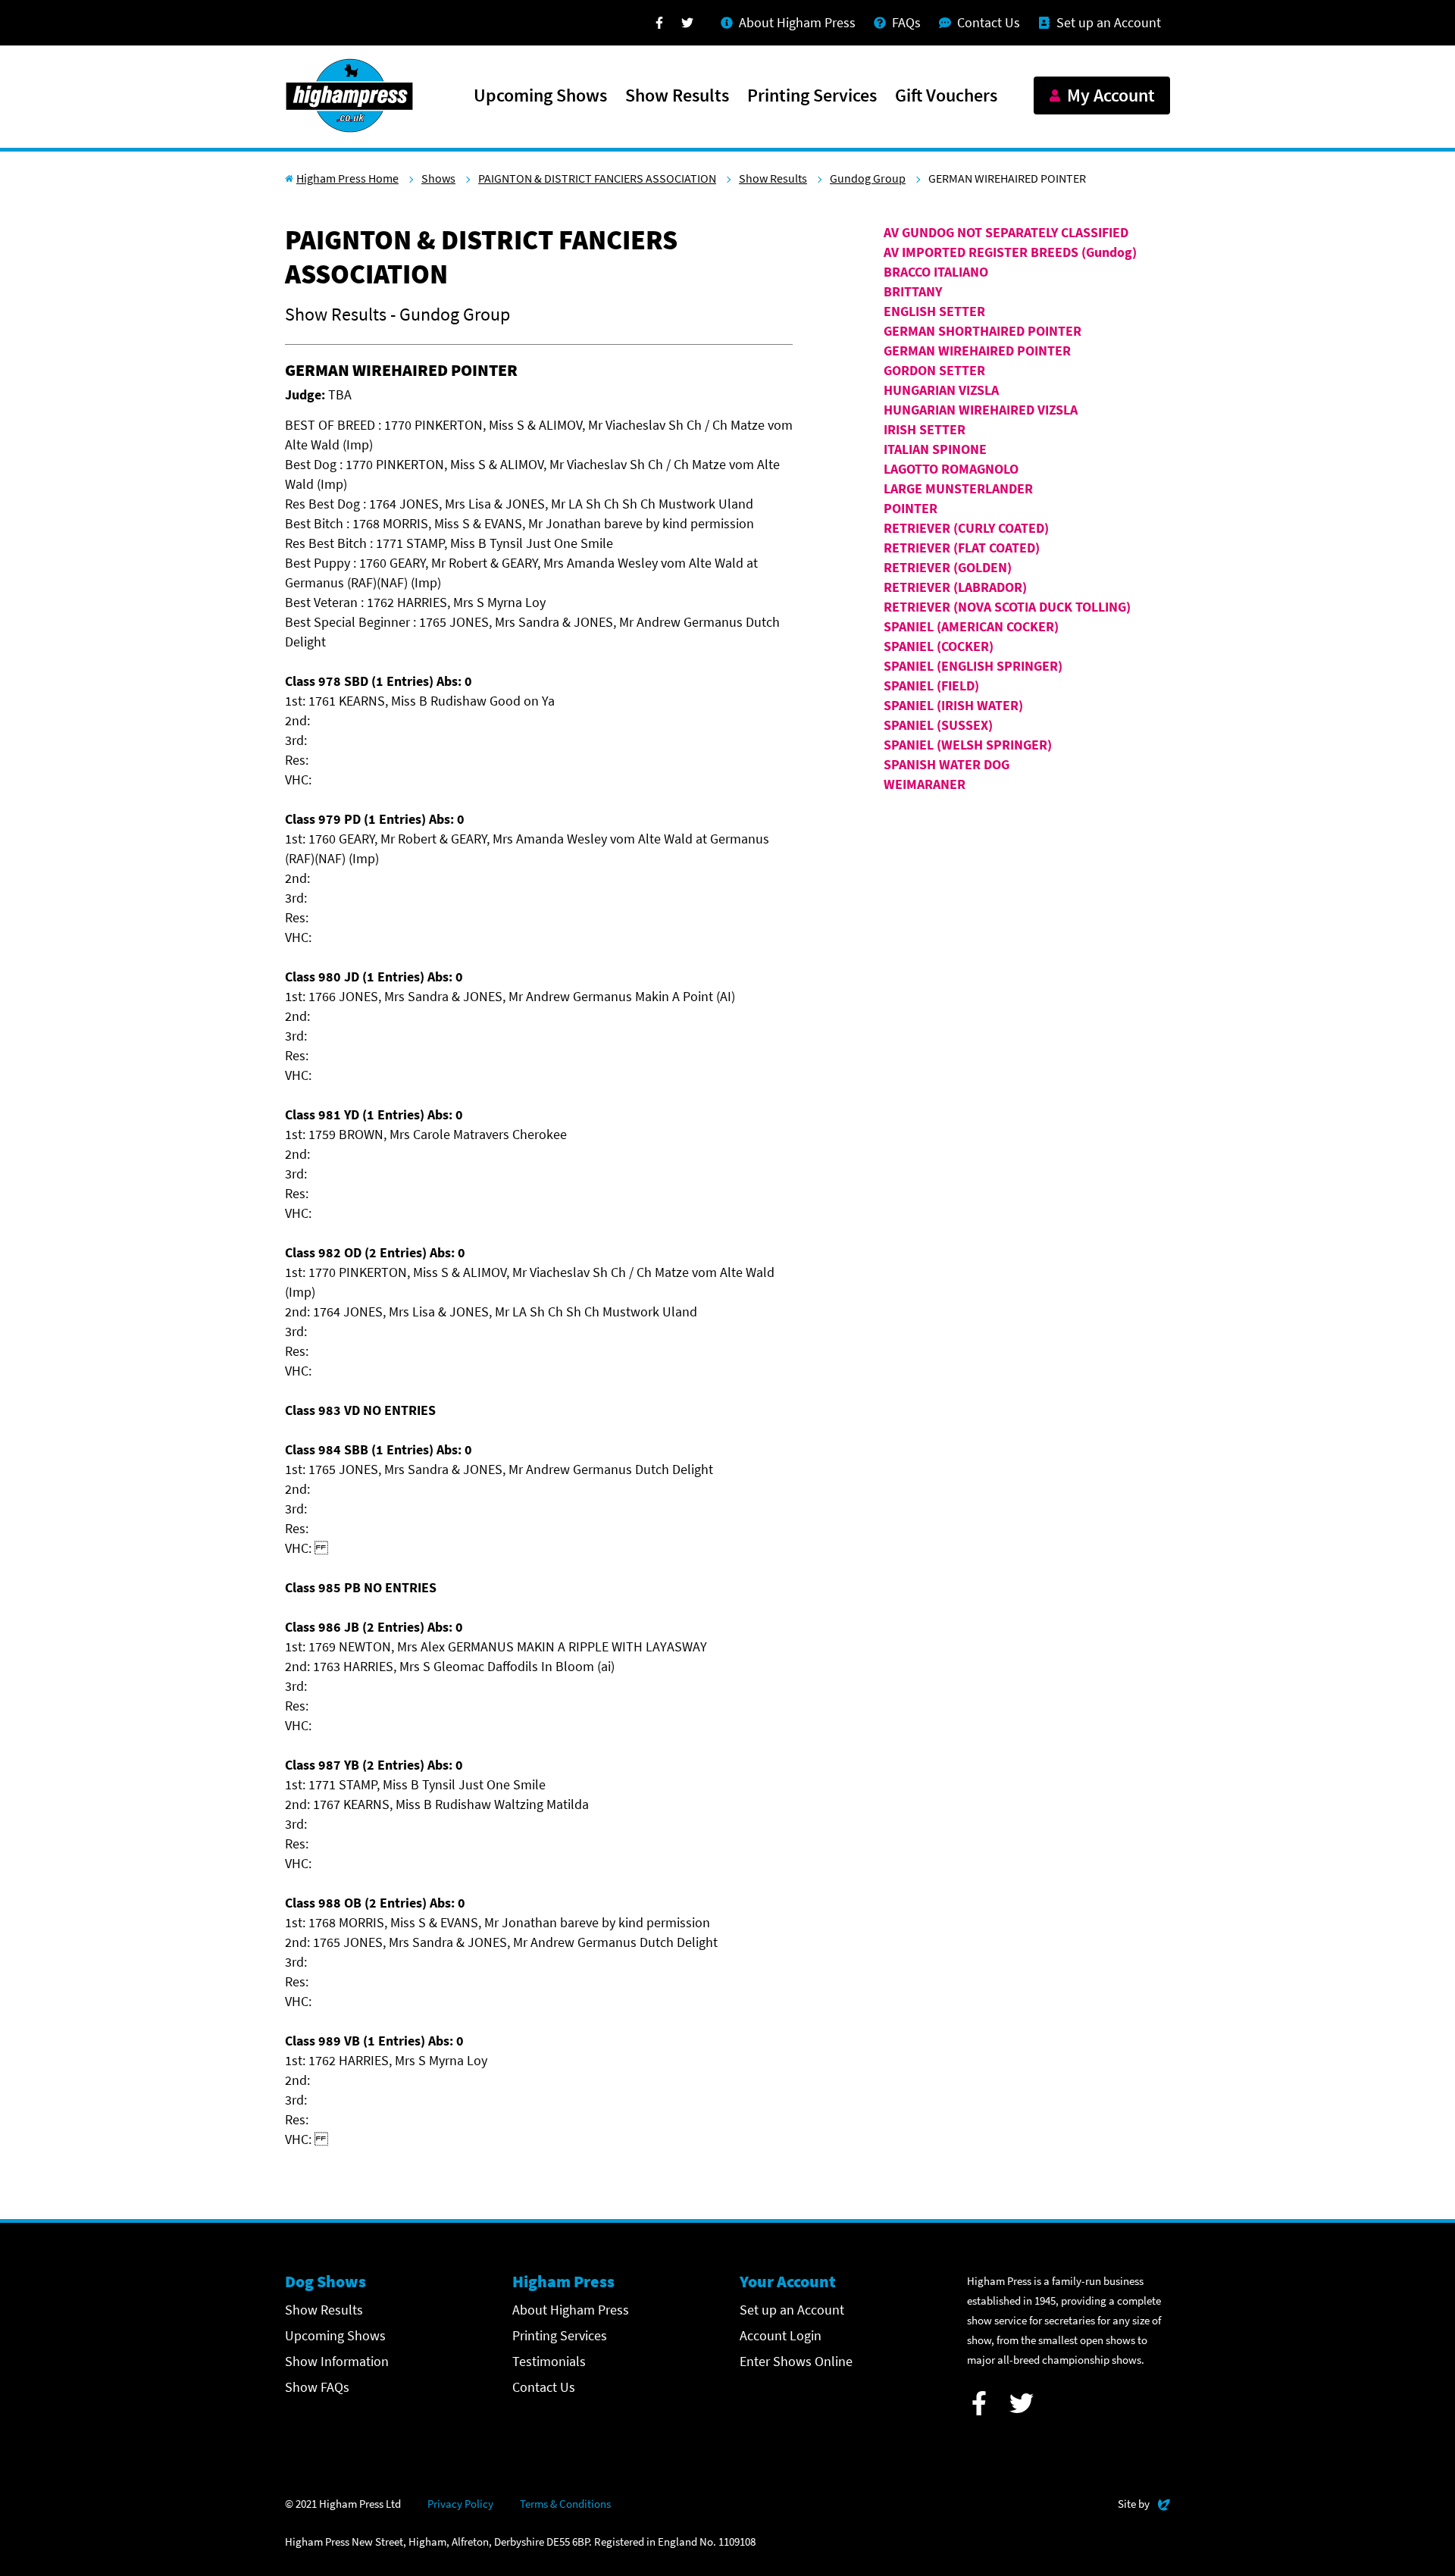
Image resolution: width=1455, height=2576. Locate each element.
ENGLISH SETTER (934, 311)
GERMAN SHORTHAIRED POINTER (983, 331)
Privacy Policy (460, 2504)
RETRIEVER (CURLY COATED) (966, 528)
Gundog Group (868, 178)
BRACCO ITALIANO (936, 272)
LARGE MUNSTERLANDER (958, 488)
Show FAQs (317, 2387)
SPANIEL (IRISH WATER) (953, 705)
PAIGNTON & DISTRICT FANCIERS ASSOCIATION (597, 178)
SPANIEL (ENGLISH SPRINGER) (973, 666)
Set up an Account (792, 2310)
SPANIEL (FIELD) (931, 685)
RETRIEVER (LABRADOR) (955, 587)
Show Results (677, 96)
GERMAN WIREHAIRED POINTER (977, 351)
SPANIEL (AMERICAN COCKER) (971, 626)
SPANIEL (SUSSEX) (938, 725)
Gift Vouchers (946, 96)
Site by (1144, 2503)
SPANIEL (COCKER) (939, 646)
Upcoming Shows (540, 96)
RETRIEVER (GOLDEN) (948, 567)
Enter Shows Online (796, 2361)
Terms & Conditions (565, 2504)
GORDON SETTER (934, 370)
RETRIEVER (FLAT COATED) (962, 548)
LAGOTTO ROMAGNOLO (951, 469)
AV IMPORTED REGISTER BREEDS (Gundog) (1010, 252)
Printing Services (812, 96)
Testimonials (549, 2361)
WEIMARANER (925, 784)
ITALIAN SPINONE (935, 449)
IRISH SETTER (925, 429)
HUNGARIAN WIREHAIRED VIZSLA (981, 410)
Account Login (781, 2335)
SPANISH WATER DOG (947, 764)
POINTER (911, 508)
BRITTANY (913, 291)
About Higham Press (571, 2310)
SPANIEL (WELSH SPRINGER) (968, 745)
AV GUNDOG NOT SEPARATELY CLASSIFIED (1006, 232)
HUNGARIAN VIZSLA (941, 390)
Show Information (337, 2361)
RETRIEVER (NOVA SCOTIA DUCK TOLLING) (1007, 607)
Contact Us (544, 2387)
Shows (438, 178)
